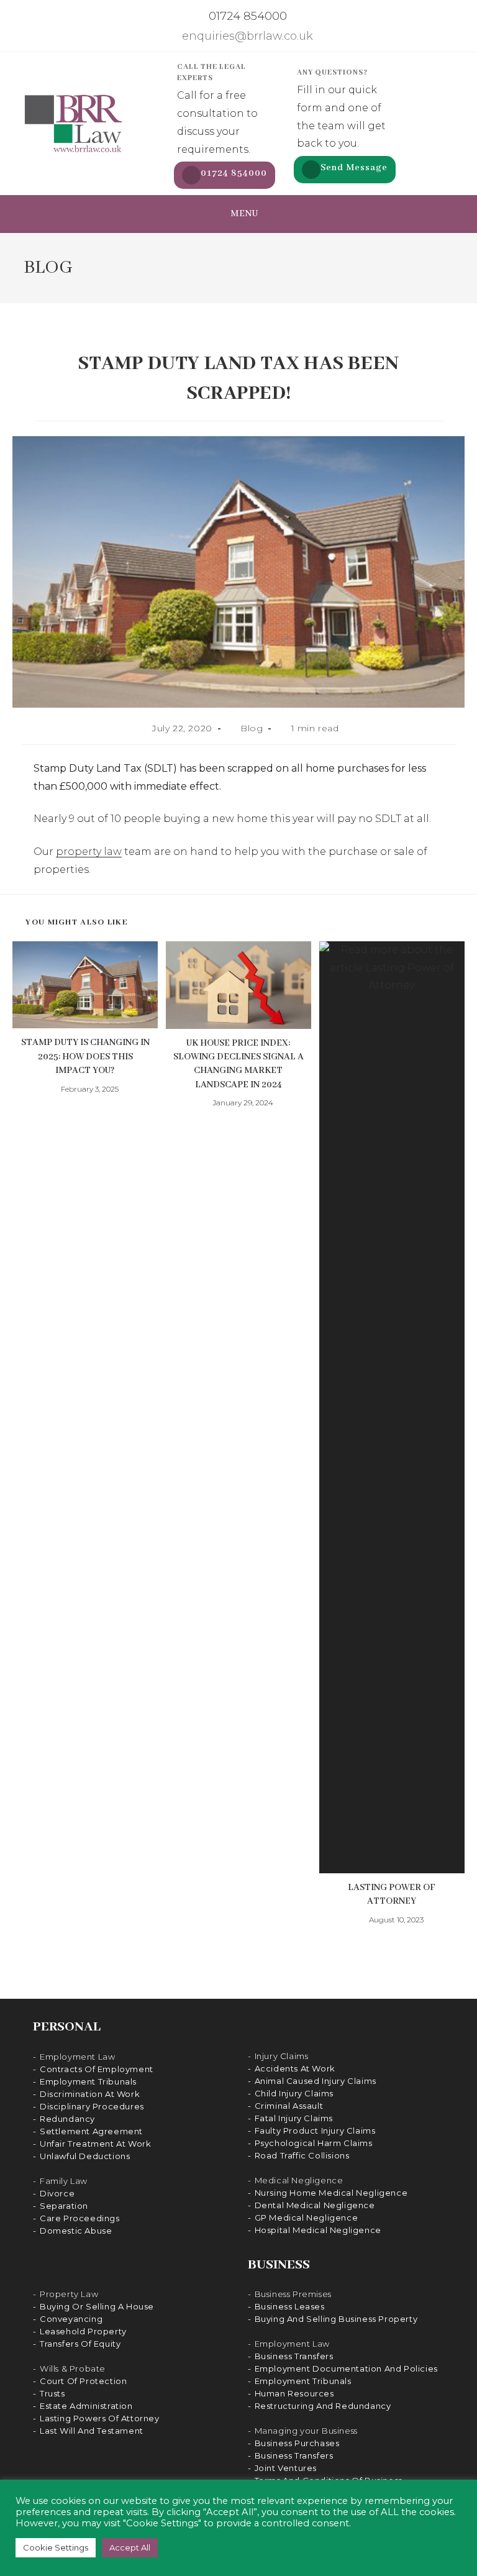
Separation (64, 2206)
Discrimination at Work (90, 2094)
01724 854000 (246, 16)
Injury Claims (282, 2056)
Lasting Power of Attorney (392, 1894)
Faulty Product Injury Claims (315, 2131)
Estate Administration (86, 2406)
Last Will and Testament (92, 2431)
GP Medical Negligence (307, 2217)
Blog (252, 728)
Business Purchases (297, 2443)
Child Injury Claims (294, 2093)
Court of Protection (83, 2381)
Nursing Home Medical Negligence (331, 2193)
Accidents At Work (295, 2068)
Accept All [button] (130, 2547)
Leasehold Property (83, 2331)
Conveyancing (71, 2319)
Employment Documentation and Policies (346, 2368)
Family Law (64, 2181)
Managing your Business (306, 2431)
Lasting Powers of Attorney (100, 2418)
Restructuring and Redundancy (323, 2406)
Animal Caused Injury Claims (316, 2081)
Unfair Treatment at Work (95, 2144)
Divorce (57, 2193)
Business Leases (290, 2306)
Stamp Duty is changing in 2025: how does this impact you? (85, 1057)
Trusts (52, 2393)
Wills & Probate (73, 2368)
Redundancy (67, 2119)
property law (89, 852)
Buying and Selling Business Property (336, 2319)
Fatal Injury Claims (294, 2118)
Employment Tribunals (88, 2081)
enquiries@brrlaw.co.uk (246, 36)
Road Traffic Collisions (302, 2155)
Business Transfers (294, 2356)
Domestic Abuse (76, 2231)
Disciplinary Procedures (92, 2106)
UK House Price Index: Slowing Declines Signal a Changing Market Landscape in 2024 (238, 1064)
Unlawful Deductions (85, 2156)
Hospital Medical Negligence (318, 2230)
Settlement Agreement (91, 2131)
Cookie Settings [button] (56, 2547)
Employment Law (77, 2057)
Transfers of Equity (80, 2344)
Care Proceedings (80, 2218)
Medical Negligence (299, 2180)
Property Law (69, 2294)
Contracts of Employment (97, 2069)
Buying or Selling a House (97, 2306)
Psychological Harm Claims (314, 2143)
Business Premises (293, 2294)
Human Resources (294, 2393)
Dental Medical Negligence (315, 2205)
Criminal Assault (289, 2106)
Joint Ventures (286, 2468)
